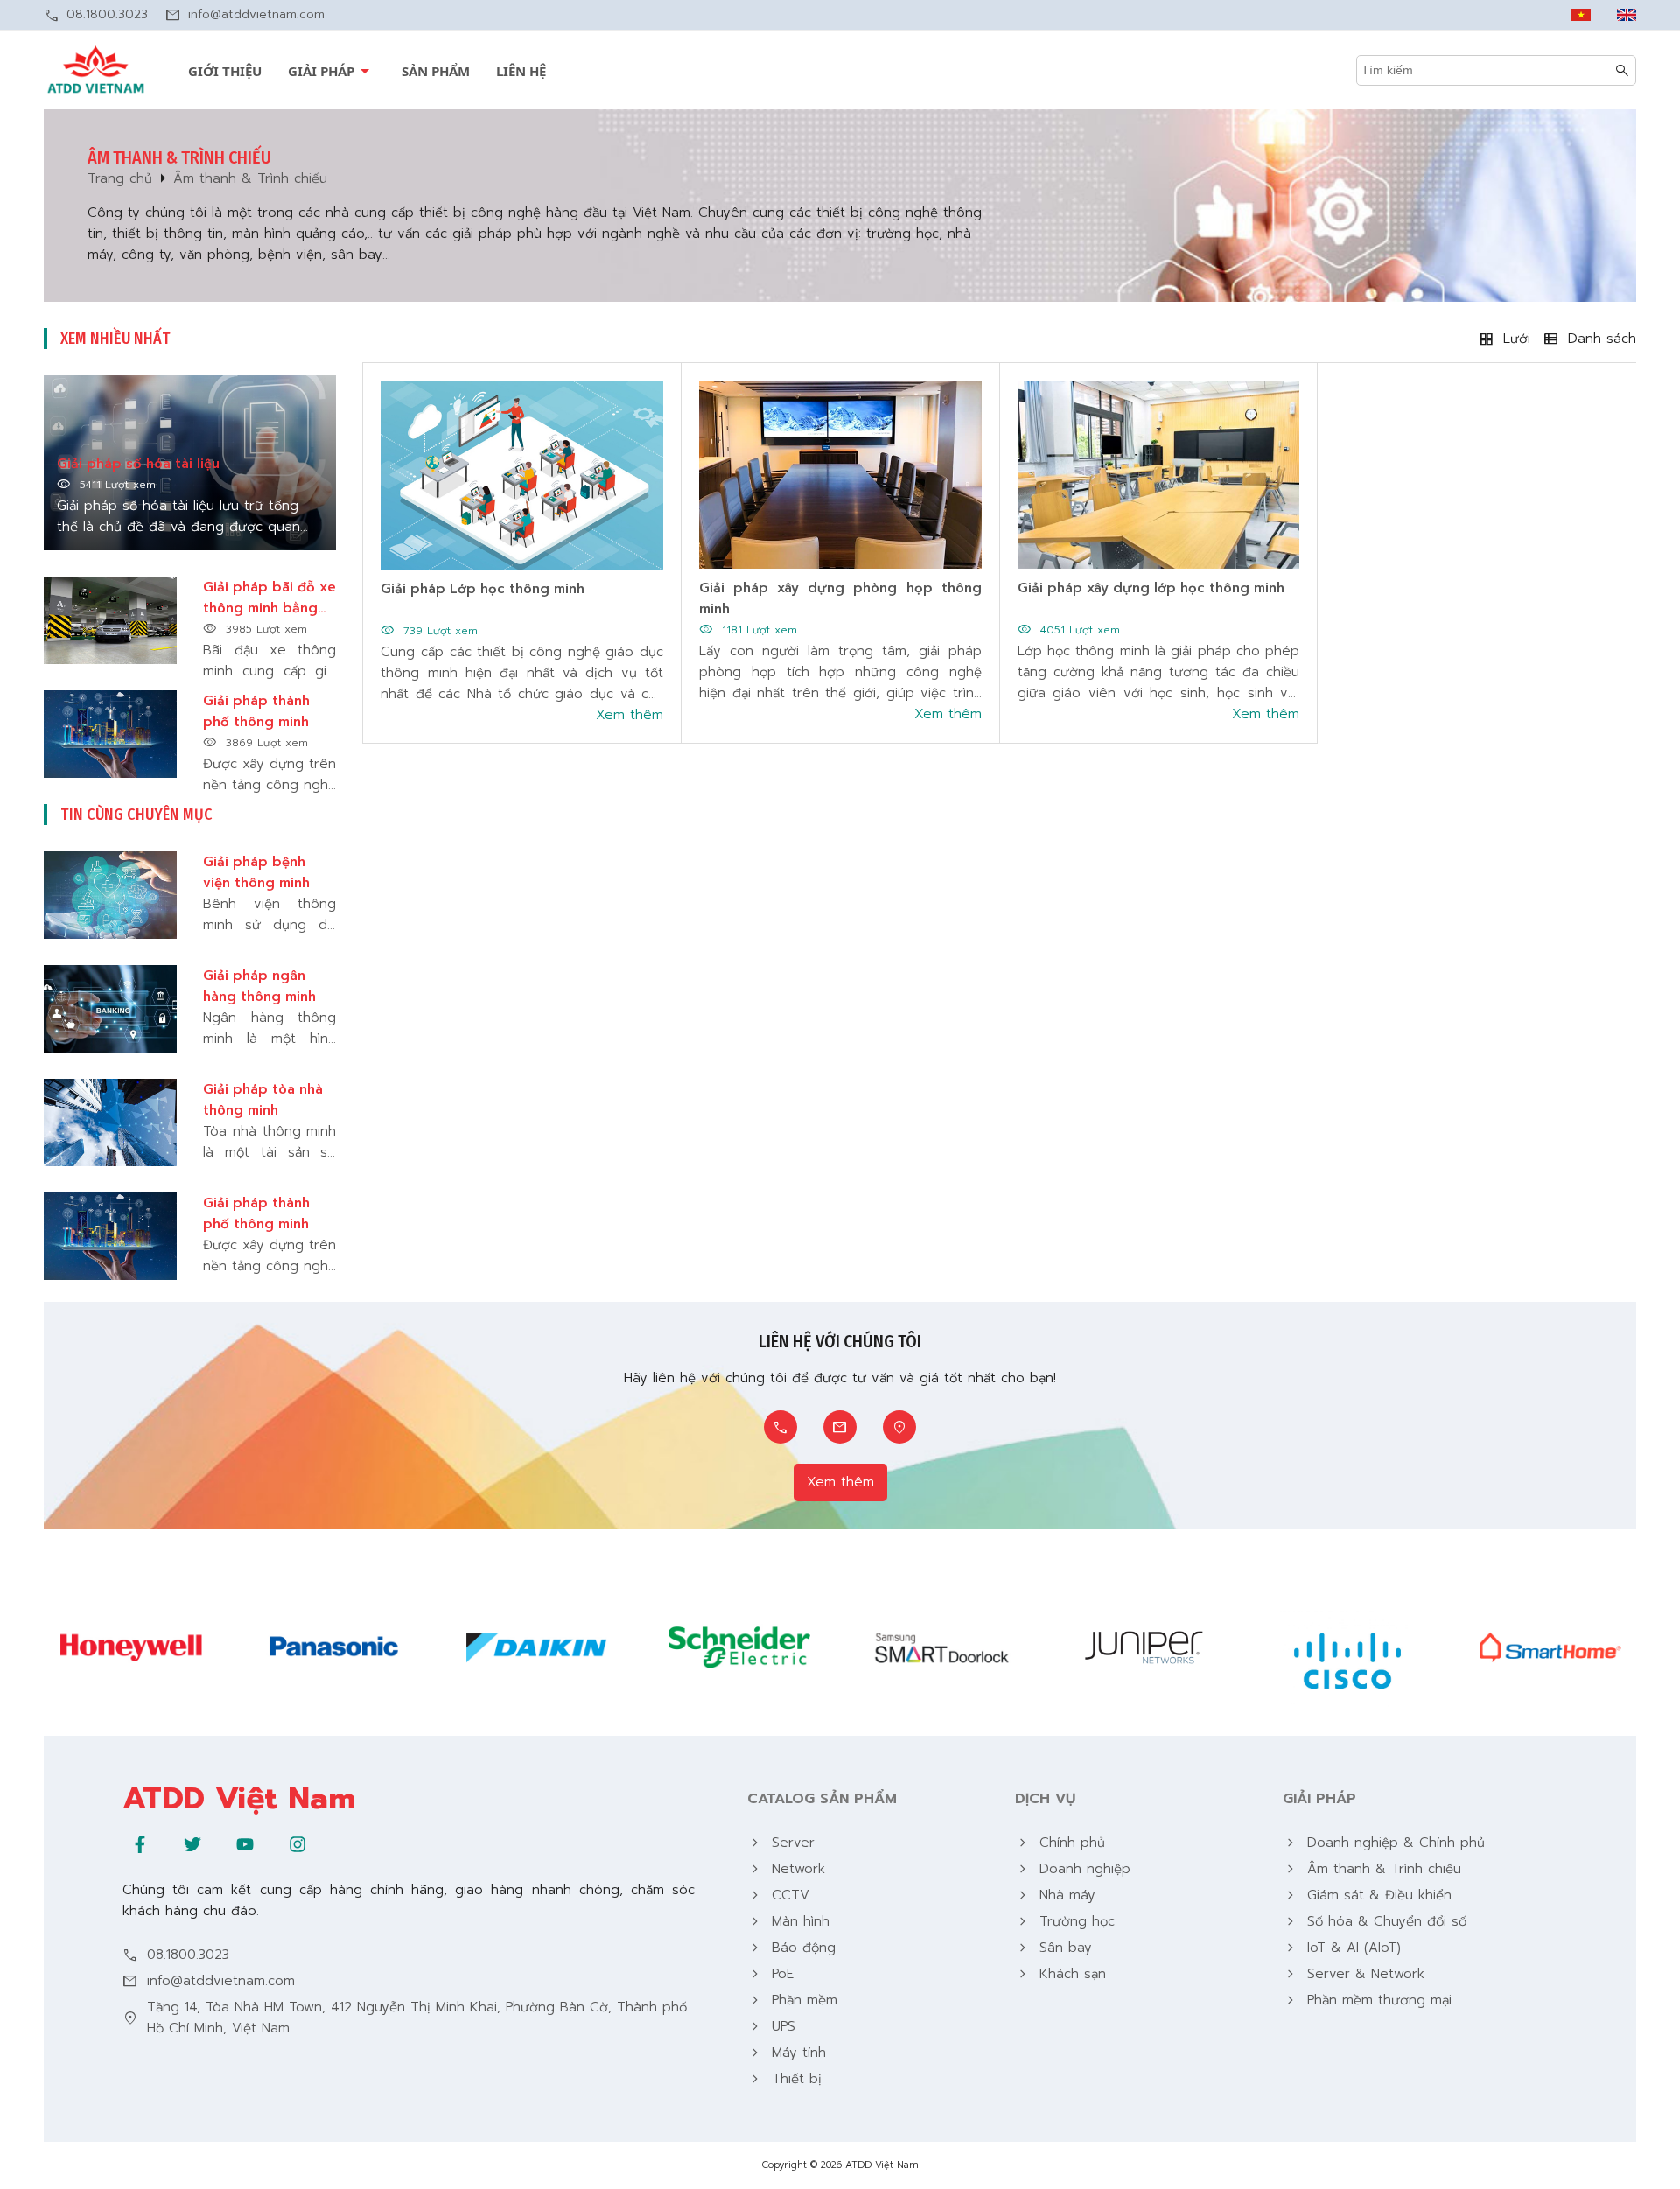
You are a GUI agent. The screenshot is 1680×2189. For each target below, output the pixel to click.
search (1622, 70)
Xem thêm (840, 1482)
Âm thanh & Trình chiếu (250, 178)
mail (173, 15)
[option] (131, 1648)
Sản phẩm (436, 71)
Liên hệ (521, 71)
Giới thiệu (225, 71)
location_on (899, 1427)
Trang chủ (120, 178)
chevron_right (755, 1843)
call (52, 15)
